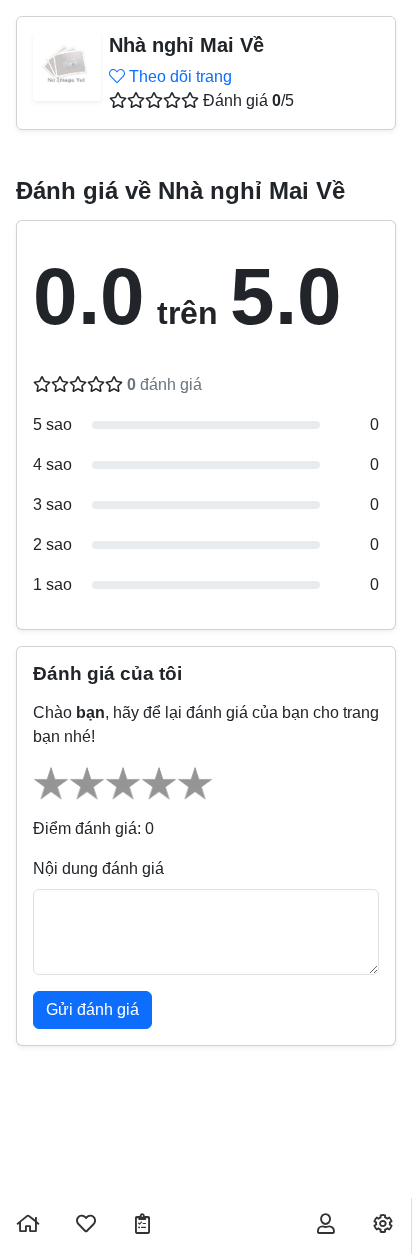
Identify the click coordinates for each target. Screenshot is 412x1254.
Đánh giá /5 (248, 100)
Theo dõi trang (178, 76)
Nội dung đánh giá (98, 868)
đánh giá (164, 384)
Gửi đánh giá (92, 1009)
